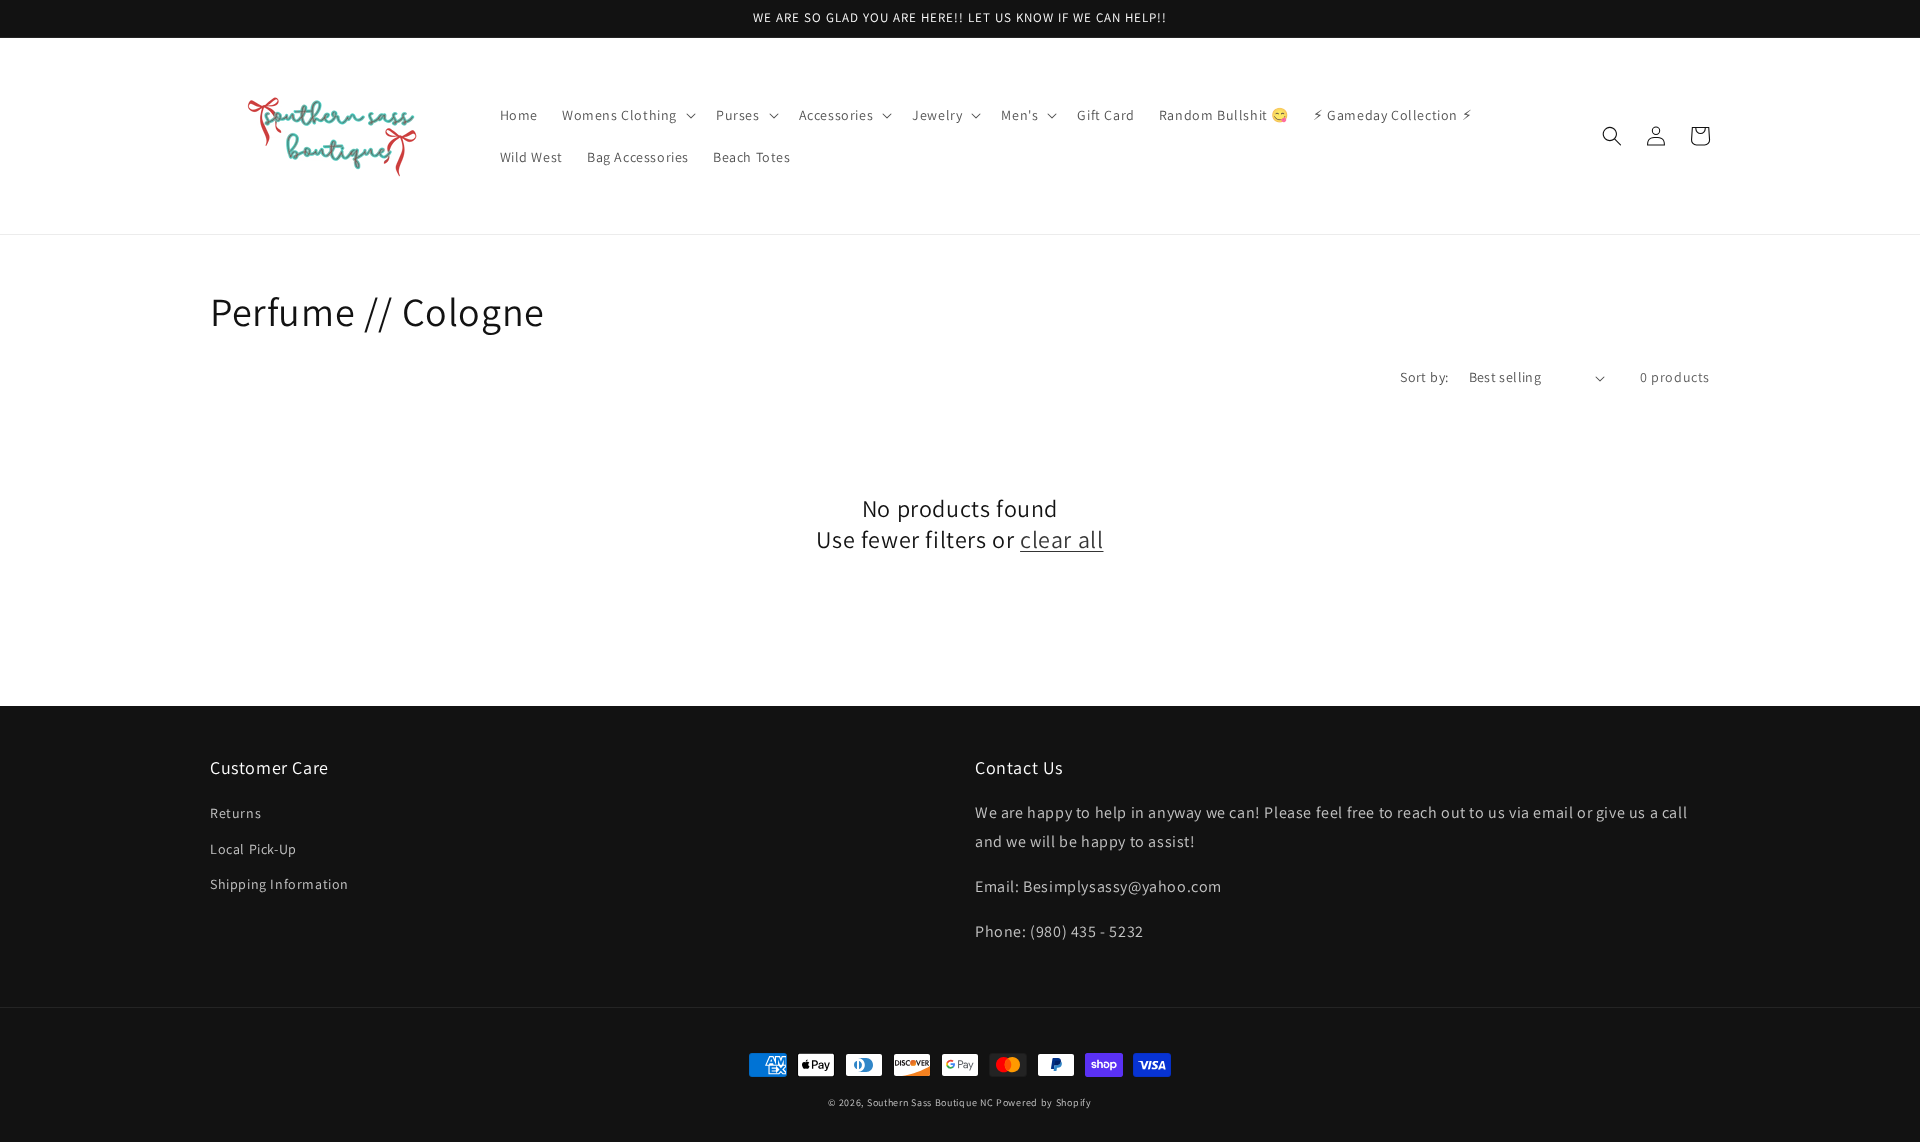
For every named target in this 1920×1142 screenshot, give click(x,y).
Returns (235, 813)
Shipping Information (279, 884)
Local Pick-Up (253, 849)
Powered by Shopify (1044, 1102)
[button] (627, 115)
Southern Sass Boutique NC (930, 1102)
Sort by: (1424, 377)
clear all (1061, 539)
